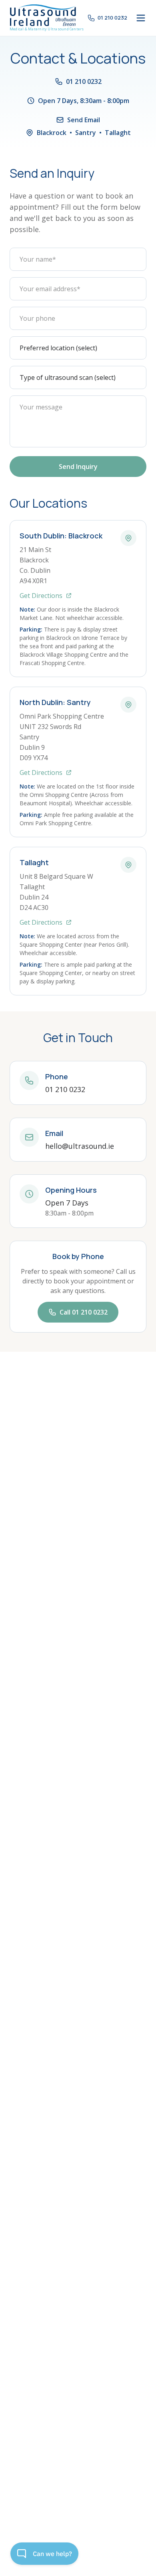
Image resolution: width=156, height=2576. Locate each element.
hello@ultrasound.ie (80, 1146)
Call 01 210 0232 (84, 1312)
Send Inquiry (78, 467)
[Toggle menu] (141, 18)
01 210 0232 (65, 1089)
